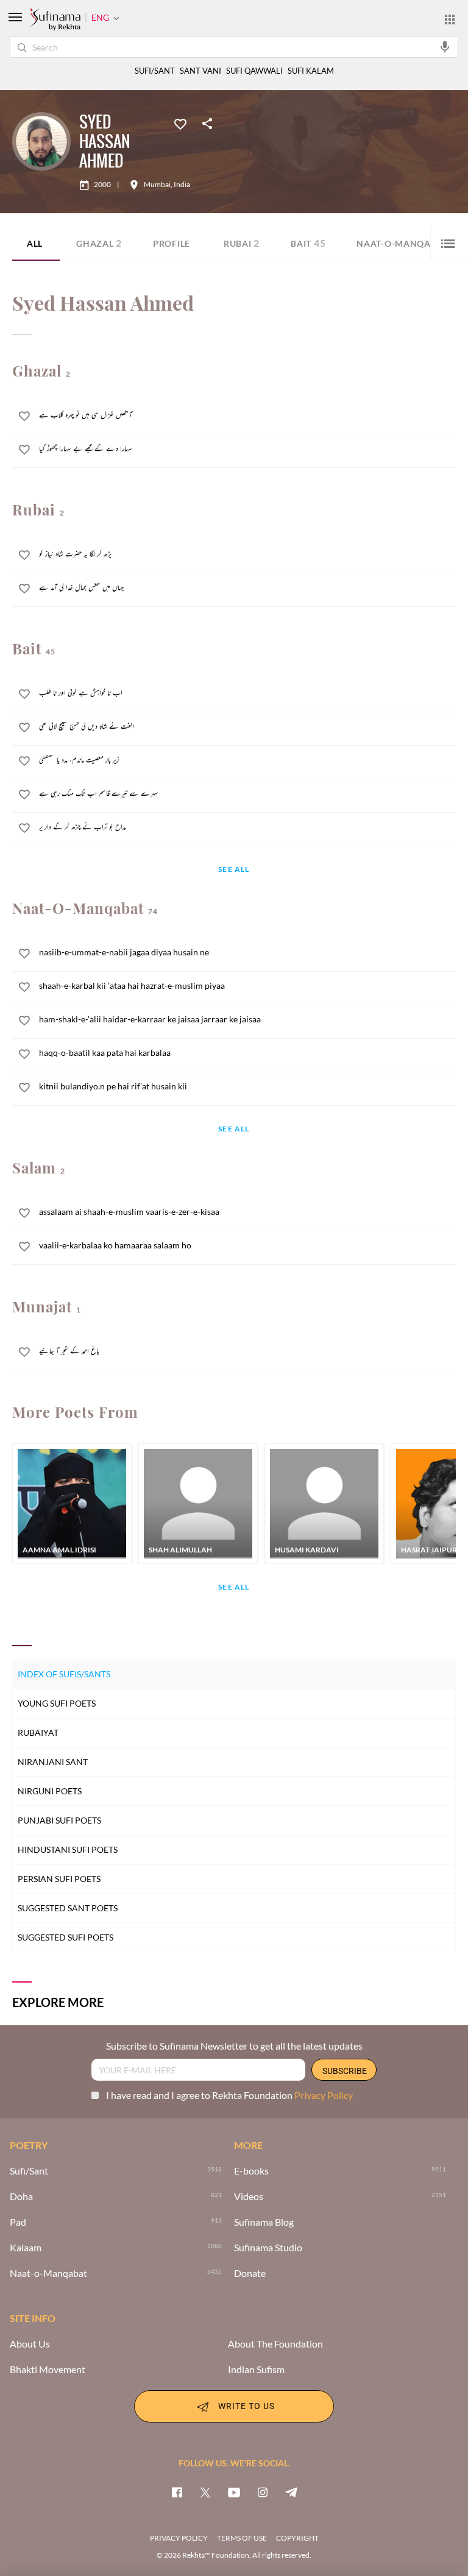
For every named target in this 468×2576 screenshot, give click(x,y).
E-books (251, 2171)
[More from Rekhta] (450, 19)
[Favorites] (180, 123)
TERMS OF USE (242, 2538)
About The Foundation (275, 2344)
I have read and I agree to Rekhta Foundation (229, 2095)
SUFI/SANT (155, 71)
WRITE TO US (246, 2405)
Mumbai (157, 185)
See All (234, 870)
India (182, 185)
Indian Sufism (256, 2369)
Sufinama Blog (264, 2222)
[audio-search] (445, 46)
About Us (30, 2344)
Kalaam (26, 2248)
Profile (172, 243)
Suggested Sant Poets (68, 1908)
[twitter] (205, 2492)
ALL (35, 243)
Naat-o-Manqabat (48, 2273)
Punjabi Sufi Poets (59, 1820)
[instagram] (263, 2492)
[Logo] (55, 20)
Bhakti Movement (48, 2369)
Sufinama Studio (268, 2248)
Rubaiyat (38, 1732)
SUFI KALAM (311, 71)
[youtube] (234, 2492)
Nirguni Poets (50, 1791)
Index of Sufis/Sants (64, 1674)
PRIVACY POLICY (179, 2538)
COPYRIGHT (297, 2538)
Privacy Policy (324, 2095)
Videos (249, 2196)
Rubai (242, 243)
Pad (18, 2222)
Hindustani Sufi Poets (68, 1849)
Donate (250, 2273)
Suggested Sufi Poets (66, 1937)
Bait (308, 243)
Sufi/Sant (29, 2171)
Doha (21, 2196)
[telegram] (291, 2492)
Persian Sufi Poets (59, 1879)
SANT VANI (200, 71)
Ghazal (99, 243)
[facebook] (177, 2492)
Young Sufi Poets (57, 1703)
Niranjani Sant (53, 1762)
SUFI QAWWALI (254, 71)
